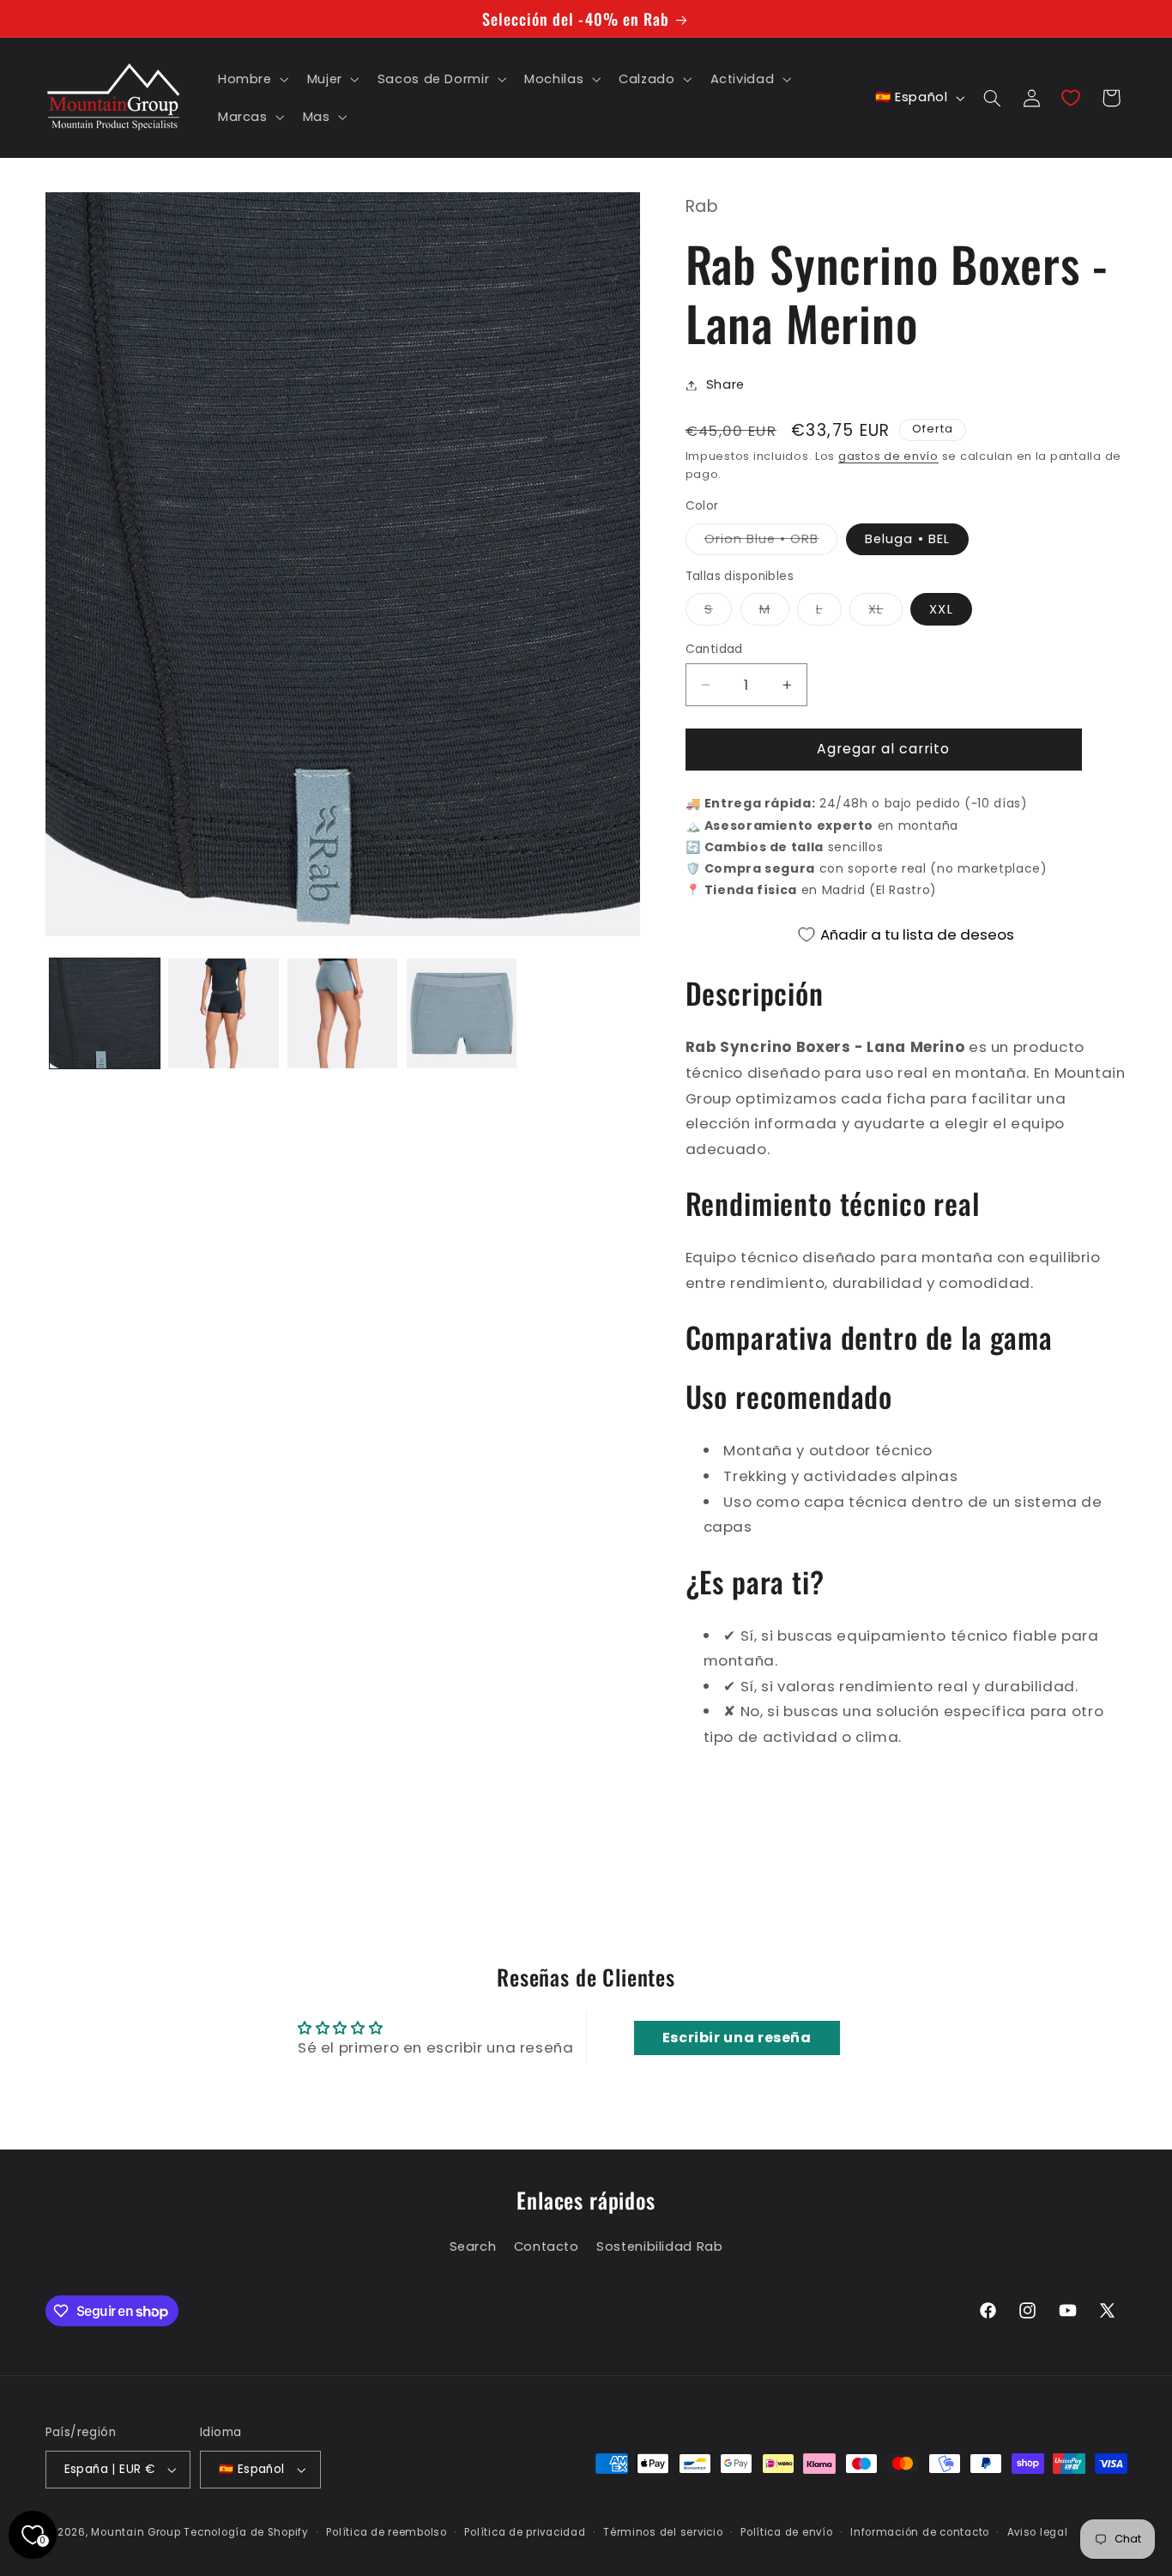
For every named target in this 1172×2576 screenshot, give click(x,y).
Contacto (547, 2246)
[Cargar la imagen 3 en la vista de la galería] (342, 1013)
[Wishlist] (1071, 98)
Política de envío (787, 2532)
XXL (941, 609)
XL (885, 613)
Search (473, 2246)
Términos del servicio (663, 2532)
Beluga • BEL (907, 539)
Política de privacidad (525, 2532)
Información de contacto (920, 2532)
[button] (251, 79)
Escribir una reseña (737, 2038)
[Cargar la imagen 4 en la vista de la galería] (462, 1013)
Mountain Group (136, 2532)
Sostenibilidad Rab (659, 2246)
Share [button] (725, 384)
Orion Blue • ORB (771, 542)
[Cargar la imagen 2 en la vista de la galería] (223, 1013)
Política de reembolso (386, 2532)
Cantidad (714, 649)
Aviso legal (1038, 2532)
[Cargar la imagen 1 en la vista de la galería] (105, 1013)
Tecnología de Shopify (246, 2532)
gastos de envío (888, 456)
